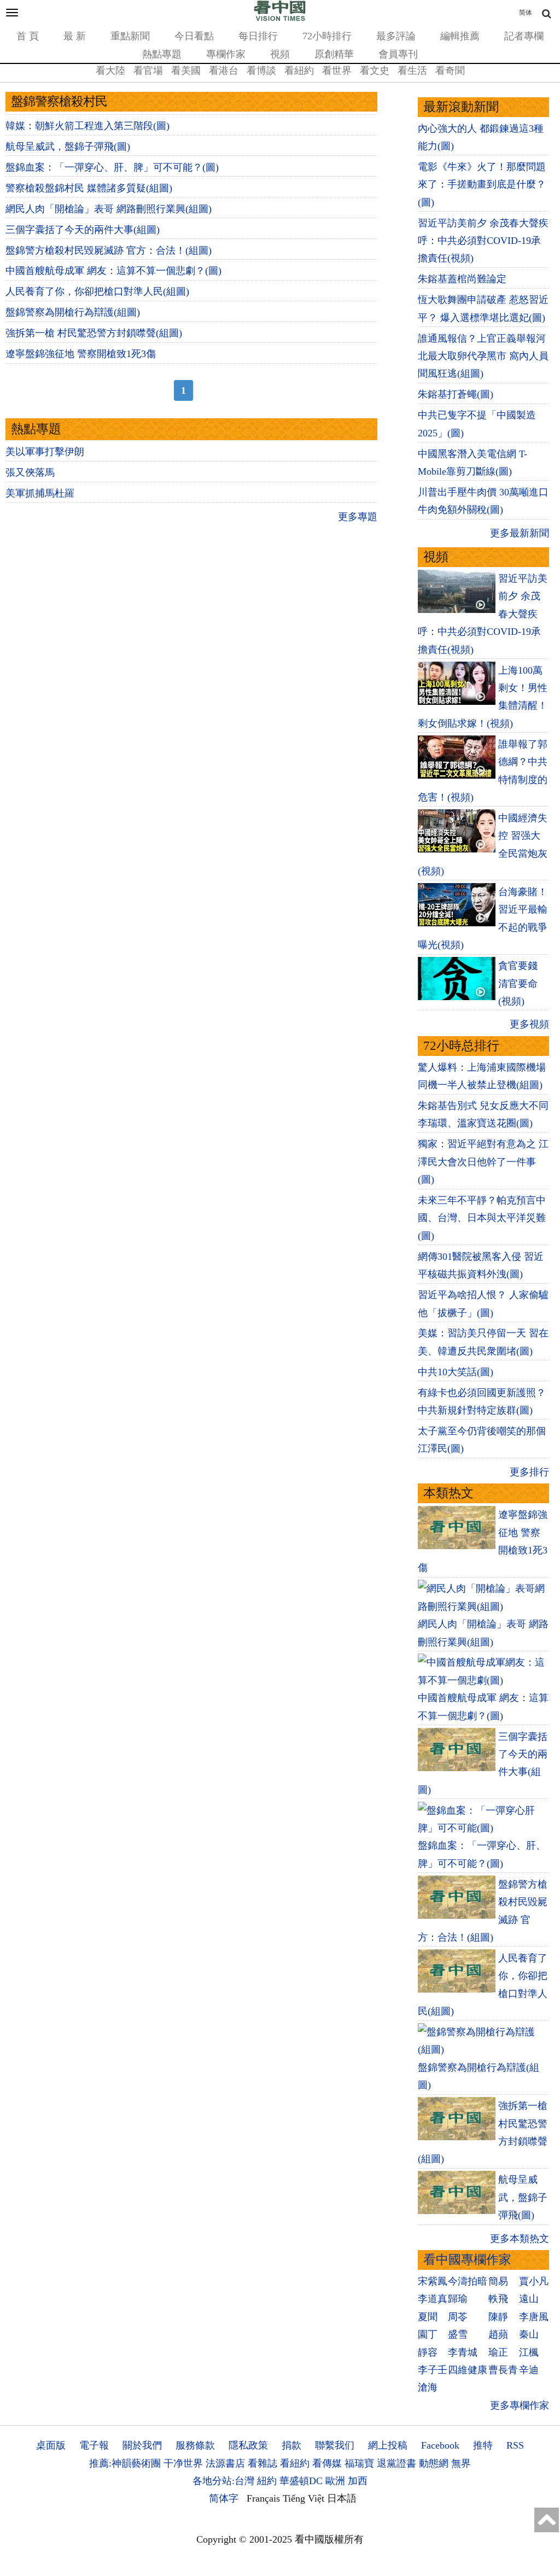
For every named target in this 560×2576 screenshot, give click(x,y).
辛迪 (529, 2370)
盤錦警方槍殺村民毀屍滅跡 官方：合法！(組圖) (109, 250)
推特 (483, 2445)
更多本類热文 (520, 2239)
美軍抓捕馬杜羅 (40, 493)
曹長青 (503, 2370)
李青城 (463, 2352)
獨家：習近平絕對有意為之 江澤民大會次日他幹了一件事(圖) (483, 1162)
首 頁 (28, 36)
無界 (461, 2463)
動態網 (434, 2463)
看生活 (412, 71)
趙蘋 (498, 2334)
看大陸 (110, 71)
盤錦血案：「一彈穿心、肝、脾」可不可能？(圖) (112, 167)
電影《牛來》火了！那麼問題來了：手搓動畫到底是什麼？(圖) (482, 185)
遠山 (529, 2299)
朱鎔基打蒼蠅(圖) (456, 394)
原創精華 (334, 54)
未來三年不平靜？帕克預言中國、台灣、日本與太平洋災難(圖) (482, 1218)
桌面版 (51, 2445)
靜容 (428, 2352)
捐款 (291, 2445)
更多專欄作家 (520, 2405)
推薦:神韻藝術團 (125, 2463)
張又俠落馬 (30, 472)
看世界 (337, 71)
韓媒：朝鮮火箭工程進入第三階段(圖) (87, 126)
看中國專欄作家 (467, 2260)
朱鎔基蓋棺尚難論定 (462, 279)
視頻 (280, 54)
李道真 (433, 2299)
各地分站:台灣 (223, 2481)
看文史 (375, 71)
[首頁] (280, 19)
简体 (526, 13)
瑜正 (498, 2352)
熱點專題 (162, 54)
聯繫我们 (335, 2445)
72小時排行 (327, 36)
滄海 (428, 2387)
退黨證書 (396, 2463)
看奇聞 (450, 71)
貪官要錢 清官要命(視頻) (518, 983)
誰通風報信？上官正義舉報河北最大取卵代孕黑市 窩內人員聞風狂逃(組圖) (483, 356)
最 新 (75, 36)
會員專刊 (398, 54)
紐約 (267, 2481)
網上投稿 (388, 2445)
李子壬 (433, 2370)
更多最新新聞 (520, 533)
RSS (515, 2445)
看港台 (224, 71)
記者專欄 (524, 36)
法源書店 (225, 2463)
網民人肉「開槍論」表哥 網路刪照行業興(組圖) (109, 209)
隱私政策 (248, 2445)
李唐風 (534, 2317)
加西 (358, 2481)
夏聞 (428, 2317)
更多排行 (529, 1472)
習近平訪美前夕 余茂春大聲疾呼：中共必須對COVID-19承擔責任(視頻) (483, 241)
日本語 (342, 2498)
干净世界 (183, 2463)
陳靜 (498, 2317)
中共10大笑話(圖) (456, 1372)
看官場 (148, 71)
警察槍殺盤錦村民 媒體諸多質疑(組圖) (89, 188)
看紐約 (299, 71)
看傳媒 (327, 2463)
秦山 (529, 2334)
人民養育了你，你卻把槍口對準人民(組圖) (97, 291)
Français (263, 2498)
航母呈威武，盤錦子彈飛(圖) (68, 147)
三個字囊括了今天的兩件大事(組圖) (83, 230)
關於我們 (142, 2445)
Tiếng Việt (304, 2498)
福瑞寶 (359, 2463)
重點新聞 (130, 36)
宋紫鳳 (433, 2281)
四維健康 (468, 2370)
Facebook (440, 2445)
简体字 (224, 2498)
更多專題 (358, 517)
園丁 (428, 2334)
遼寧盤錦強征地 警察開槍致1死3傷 (81, 354)
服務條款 (195, 2445)
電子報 (94, 2445)
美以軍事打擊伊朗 (45, 452)
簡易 (498, 2281)
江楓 (529, 2352)
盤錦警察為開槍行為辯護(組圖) (73, 312)
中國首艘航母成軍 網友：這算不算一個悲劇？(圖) (113, 271)
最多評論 (396, 36)
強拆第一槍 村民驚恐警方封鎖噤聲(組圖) (94, 333)
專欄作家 (226, 54)
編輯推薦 (460, 36)
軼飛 (498, 2299)
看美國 (186, 71)
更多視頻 (529, 1024)
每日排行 (258, 36)
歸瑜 (458, 2299)
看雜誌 (262, 2463)
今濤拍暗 (468, 2281)
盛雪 (458, 2334)
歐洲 (335, 2481)
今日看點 (194, 36)
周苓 (458, 2317)
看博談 (261, 71)
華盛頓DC (301, 2481)
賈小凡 (534, 2281)
